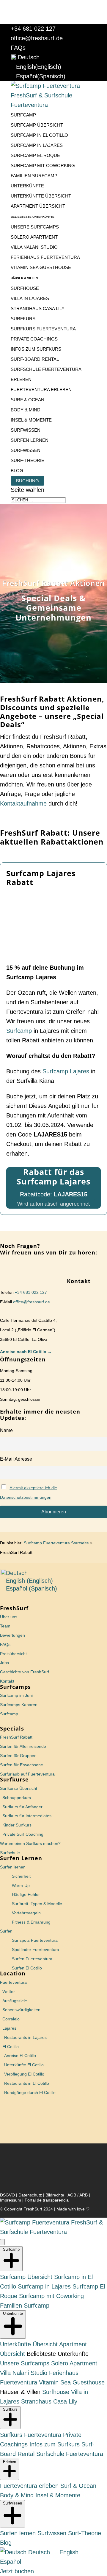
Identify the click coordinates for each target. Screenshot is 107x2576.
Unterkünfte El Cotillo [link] (24, 2065)
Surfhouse (25, 288)
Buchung (27, 481)
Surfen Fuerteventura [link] (32, 1959)
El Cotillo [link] (11, 2047)
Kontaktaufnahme (23, 803)
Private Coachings (34, 339)
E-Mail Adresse (16, 1459)
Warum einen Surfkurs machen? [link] (30, 1843)
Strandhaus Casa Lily (38, 308)
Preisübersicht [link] (13, 1654)
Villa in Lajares (30, 298)
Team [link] (5, 1626)
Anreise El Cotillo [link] (20, 2056)
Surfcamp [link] (9, 1714)
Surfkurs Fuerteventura (43, 329)
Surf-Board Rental (35, 359)
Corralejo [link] (11, 2019)
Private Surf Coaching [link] (23, 1834)
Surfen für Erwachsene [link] (22, 1765)
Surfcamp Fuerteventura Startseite (56, 1543)
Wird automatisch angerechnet (53, 1204)
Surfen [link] (6, 1931)
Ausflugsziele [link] (15, 2001)
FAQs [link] (5, 1644)
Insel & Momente (31, 420)
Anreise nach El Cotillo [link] (24, 1352)
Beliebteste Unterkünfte (33, 217)
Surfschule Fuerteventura (46, 369)
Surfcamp (23, 115)
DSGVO (7, 2195)
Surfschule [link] (10, 1853)
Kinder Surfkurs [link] (17, 1825)
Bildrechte (55, 2195)
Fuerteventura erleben (41, 390)
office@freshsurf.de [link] (32, 1302)
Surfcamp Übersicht (37, 125)
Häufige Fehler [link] (26, 1894)
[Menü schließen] (2, 2242)
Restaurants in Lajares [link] (25, 2037)
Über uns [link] (9, 1617)
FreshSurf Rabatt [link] (16, 1737)
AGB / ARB (78, 2195)
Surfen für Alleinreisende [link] (23, 1746)
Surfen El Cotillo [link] (27, 1968)
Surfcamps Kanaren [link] (19, 1705)
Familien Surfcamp (34, 176)
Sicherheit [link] (21, 1876)
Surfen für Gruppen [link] (18, 1756)
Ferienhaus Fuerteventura (45, 257)
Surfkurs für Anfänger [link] (22, 1807)
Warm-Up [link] (21, 1885)
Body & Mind (26, 410)
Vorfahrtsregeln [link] (26, 1913)
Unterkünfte (27, 186)
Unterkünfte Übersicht (41, 196)
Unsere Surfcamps (35, 227)
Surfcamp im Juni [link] (16, 1695)
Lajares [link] (9, 2028)
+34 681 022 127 (33, 29)
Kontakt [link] (7, 1681)
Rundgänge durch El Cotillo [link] (30, 2092)
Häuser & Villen (24, 278)
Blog (17, 471)
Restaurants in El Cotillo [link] (27, 2083)
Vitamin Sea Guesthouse (41, 267)
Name (6, 1430)
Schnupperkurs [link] (17, 1798)
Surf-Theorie (27, 460)
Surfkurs (23, 319)
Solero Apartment (34, 237)
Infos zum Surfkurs (36, 349)
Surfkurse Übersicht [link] (19, 1788)
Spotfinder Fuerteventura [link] (36, 1950)
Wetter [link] (9, 1992)
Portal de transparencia (47, 2200)
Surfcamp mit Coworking (43, 165)
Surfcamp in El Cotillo (39, 135)
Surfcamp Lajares (66, 1071)
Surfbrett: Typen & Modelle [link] (37, 1904)
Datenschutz (30, 2195)
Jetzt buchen (17, 2571)
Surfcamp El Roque (35, 155)
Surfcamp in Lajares (37, 145)
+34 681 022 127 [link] (30, 1292)
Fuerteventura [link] (13, 1982)
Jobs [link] (4, 1663)
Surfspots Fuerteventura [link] (35, 1940)
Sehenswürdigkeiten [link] (21, 2010)
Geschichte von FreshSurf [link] (25, 1672)
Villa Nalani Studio (34, 247)
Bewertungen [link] (12, 1635)
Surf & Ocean (27, 400)
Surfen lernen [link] (13, 1867)
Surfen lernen (30, 440)
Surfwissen (26, 430)
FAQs (18, 48)
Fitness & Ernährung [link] (31, 1922)
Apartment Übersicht (38, 206)
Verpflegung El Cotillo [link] (24, 2074)
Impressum (11, 2200)
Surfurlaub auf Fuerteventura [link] (27, 1774)
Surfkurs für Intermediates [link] (27, 1816)
